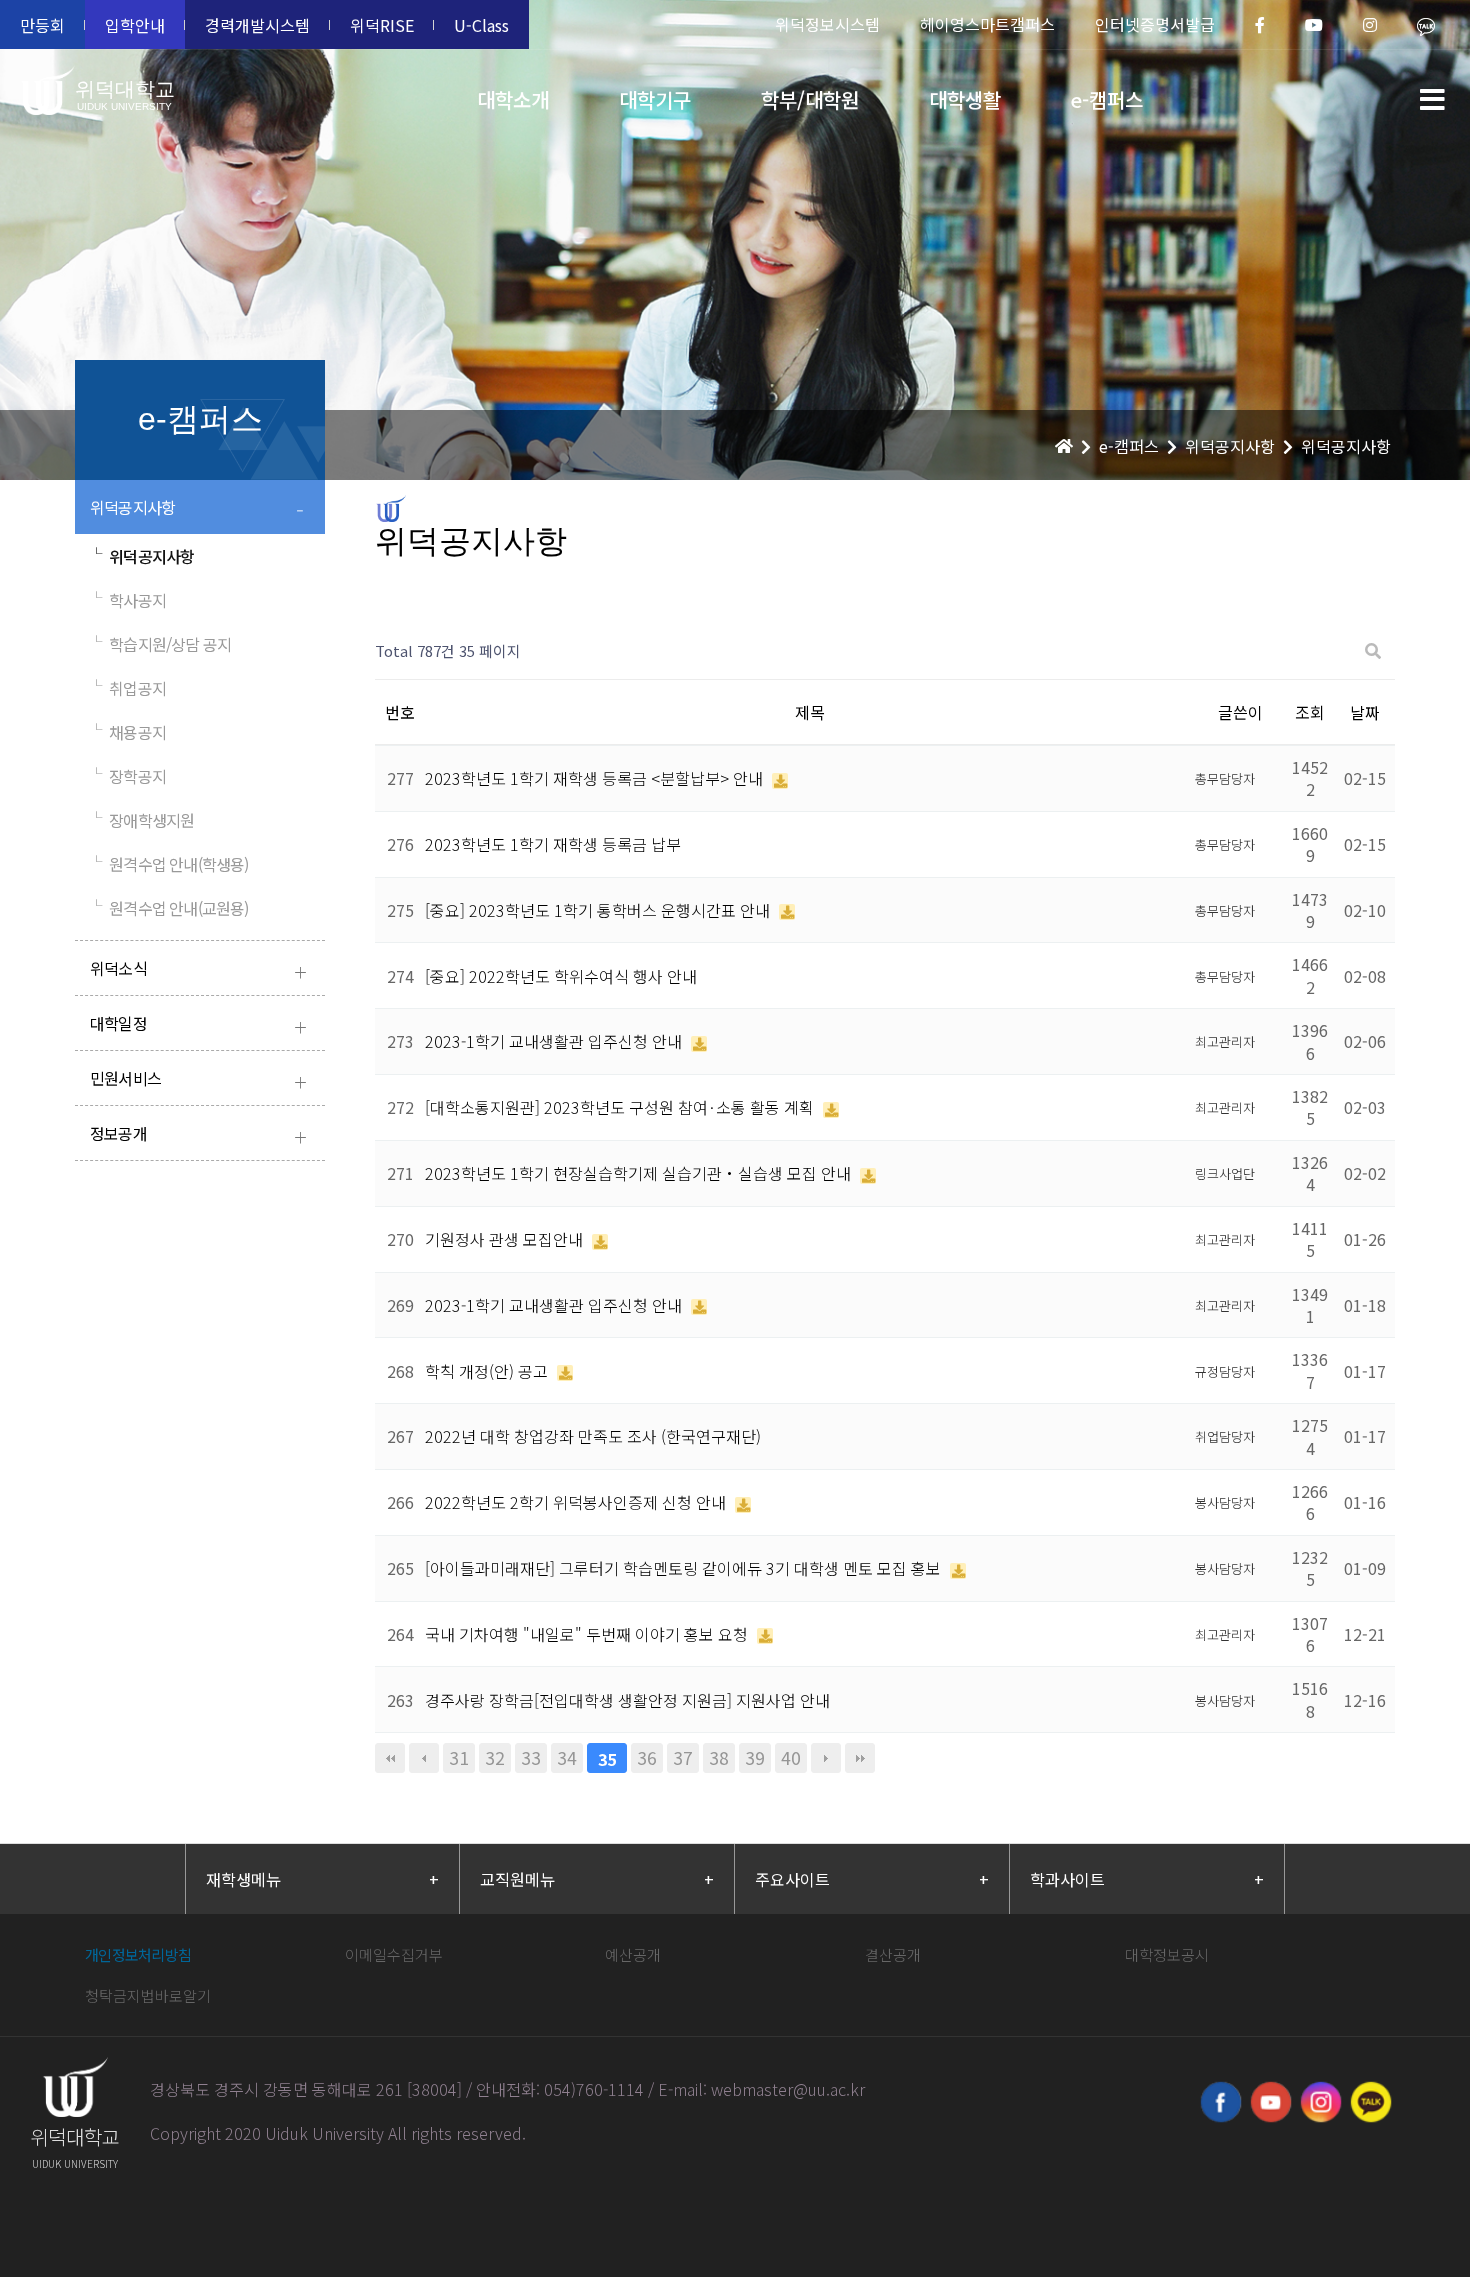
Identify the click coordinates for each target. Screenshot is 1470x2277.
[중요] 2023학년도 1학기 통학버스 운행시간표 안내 (599, 910)
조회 (1310, 712)
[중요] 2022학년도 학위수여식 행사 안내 (561, 976)
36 (647, 1757)
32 (495, 1757)
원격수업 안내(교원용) (169, 908)
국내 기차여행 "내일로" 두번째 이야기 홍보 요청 (588, 1634)
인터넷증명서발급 (1155, 24)
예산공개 (633, 1954)
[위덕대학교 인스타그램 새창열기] (1321, 2102)
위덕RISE (382, 25)
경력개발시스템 (257, 25)
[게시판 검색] (1373, 651)
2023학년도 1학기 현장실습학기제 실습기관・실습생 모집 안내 (640, 1173)
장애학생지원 (142, 820)
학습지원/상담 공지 (160, 644)
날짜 (1365, 712)
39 (755, 1757)
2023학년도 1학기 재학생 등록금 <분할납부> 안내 (596, 778)
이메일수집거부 (394, 1954)
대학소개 (513, 99)
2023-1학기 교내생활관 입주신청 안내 (555, 1041)
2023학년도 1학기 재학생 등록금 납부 (553, 844)
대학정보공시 (1167, 1954)
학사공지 (128, 600)
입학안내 (135, 25)
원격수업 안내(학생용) (169, 864)
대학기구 (655, 99)
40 (791, 1757)
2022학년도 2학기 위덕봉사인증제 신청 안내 (577, 1502)
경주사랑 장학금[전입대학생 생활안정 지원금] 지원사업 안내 (627, 1700)
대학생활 (965, 99)
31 (459, 1757)
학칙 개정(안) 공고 (488, 1371)
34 (567, 1757)
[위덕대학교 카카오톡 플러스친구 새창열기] (1371, 2102)
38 (719, 1757)
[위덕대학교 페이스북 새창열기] (1221, 2102)
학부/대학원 (810, 99)
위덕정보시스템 (827, 24)
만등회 (42, 25)
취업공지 (128, 688)
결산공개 (893, 1954)
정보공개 (198, 1135)
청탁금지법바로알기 (148, 1995)
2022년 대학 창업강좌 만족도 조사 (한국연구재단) (593, 1436)
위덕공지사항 (197, 509)
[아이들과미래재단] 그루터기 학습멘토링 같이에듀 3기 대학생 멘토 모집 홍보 (685, 1568)
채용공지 (128, 732)
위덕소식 (198, 970)
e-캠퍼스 (1107, 99)
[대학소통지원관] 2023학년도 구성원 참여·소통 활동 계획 (621, 1107)
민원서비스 (198, 1080)
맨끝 (860, 1758)
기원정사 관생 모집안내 (506, 1239)
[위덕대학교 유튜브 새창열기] (1271, 2102)
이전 (424, 1758)
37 (683, 1757)
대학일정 (198, 1025)
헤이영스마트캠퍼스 (987, 24)
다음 (826, 1758)
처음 (390, 1758)
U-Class (481, 25)
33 (531, 1757)
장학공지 (128, 776)
